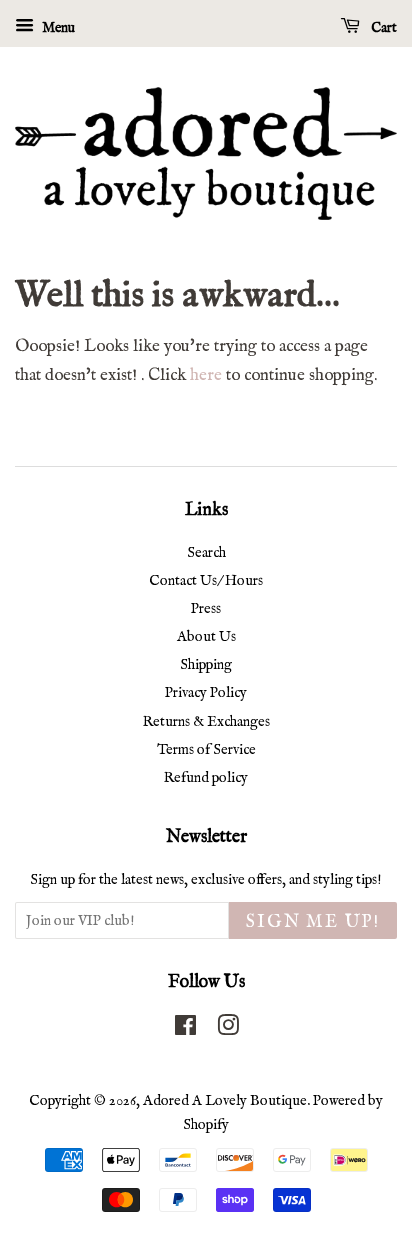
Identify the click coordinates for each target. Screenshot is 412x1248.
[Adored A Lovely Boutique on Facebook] (185, 1030)
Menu (57, 28)
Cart (382, 28)
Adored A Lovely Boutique (225, 1101)
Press (206, 609)
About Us (206, 637)
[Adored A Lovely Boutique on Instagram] (228, 1030)
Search (206, 553)
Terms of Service (206, 750)
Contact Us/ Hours (206, 581)
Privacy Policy (206, 693)
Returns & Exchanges (206, 722)
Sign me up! (313, 922)
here (206, 375)
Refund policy (206, 778)
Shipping (206, 665)
